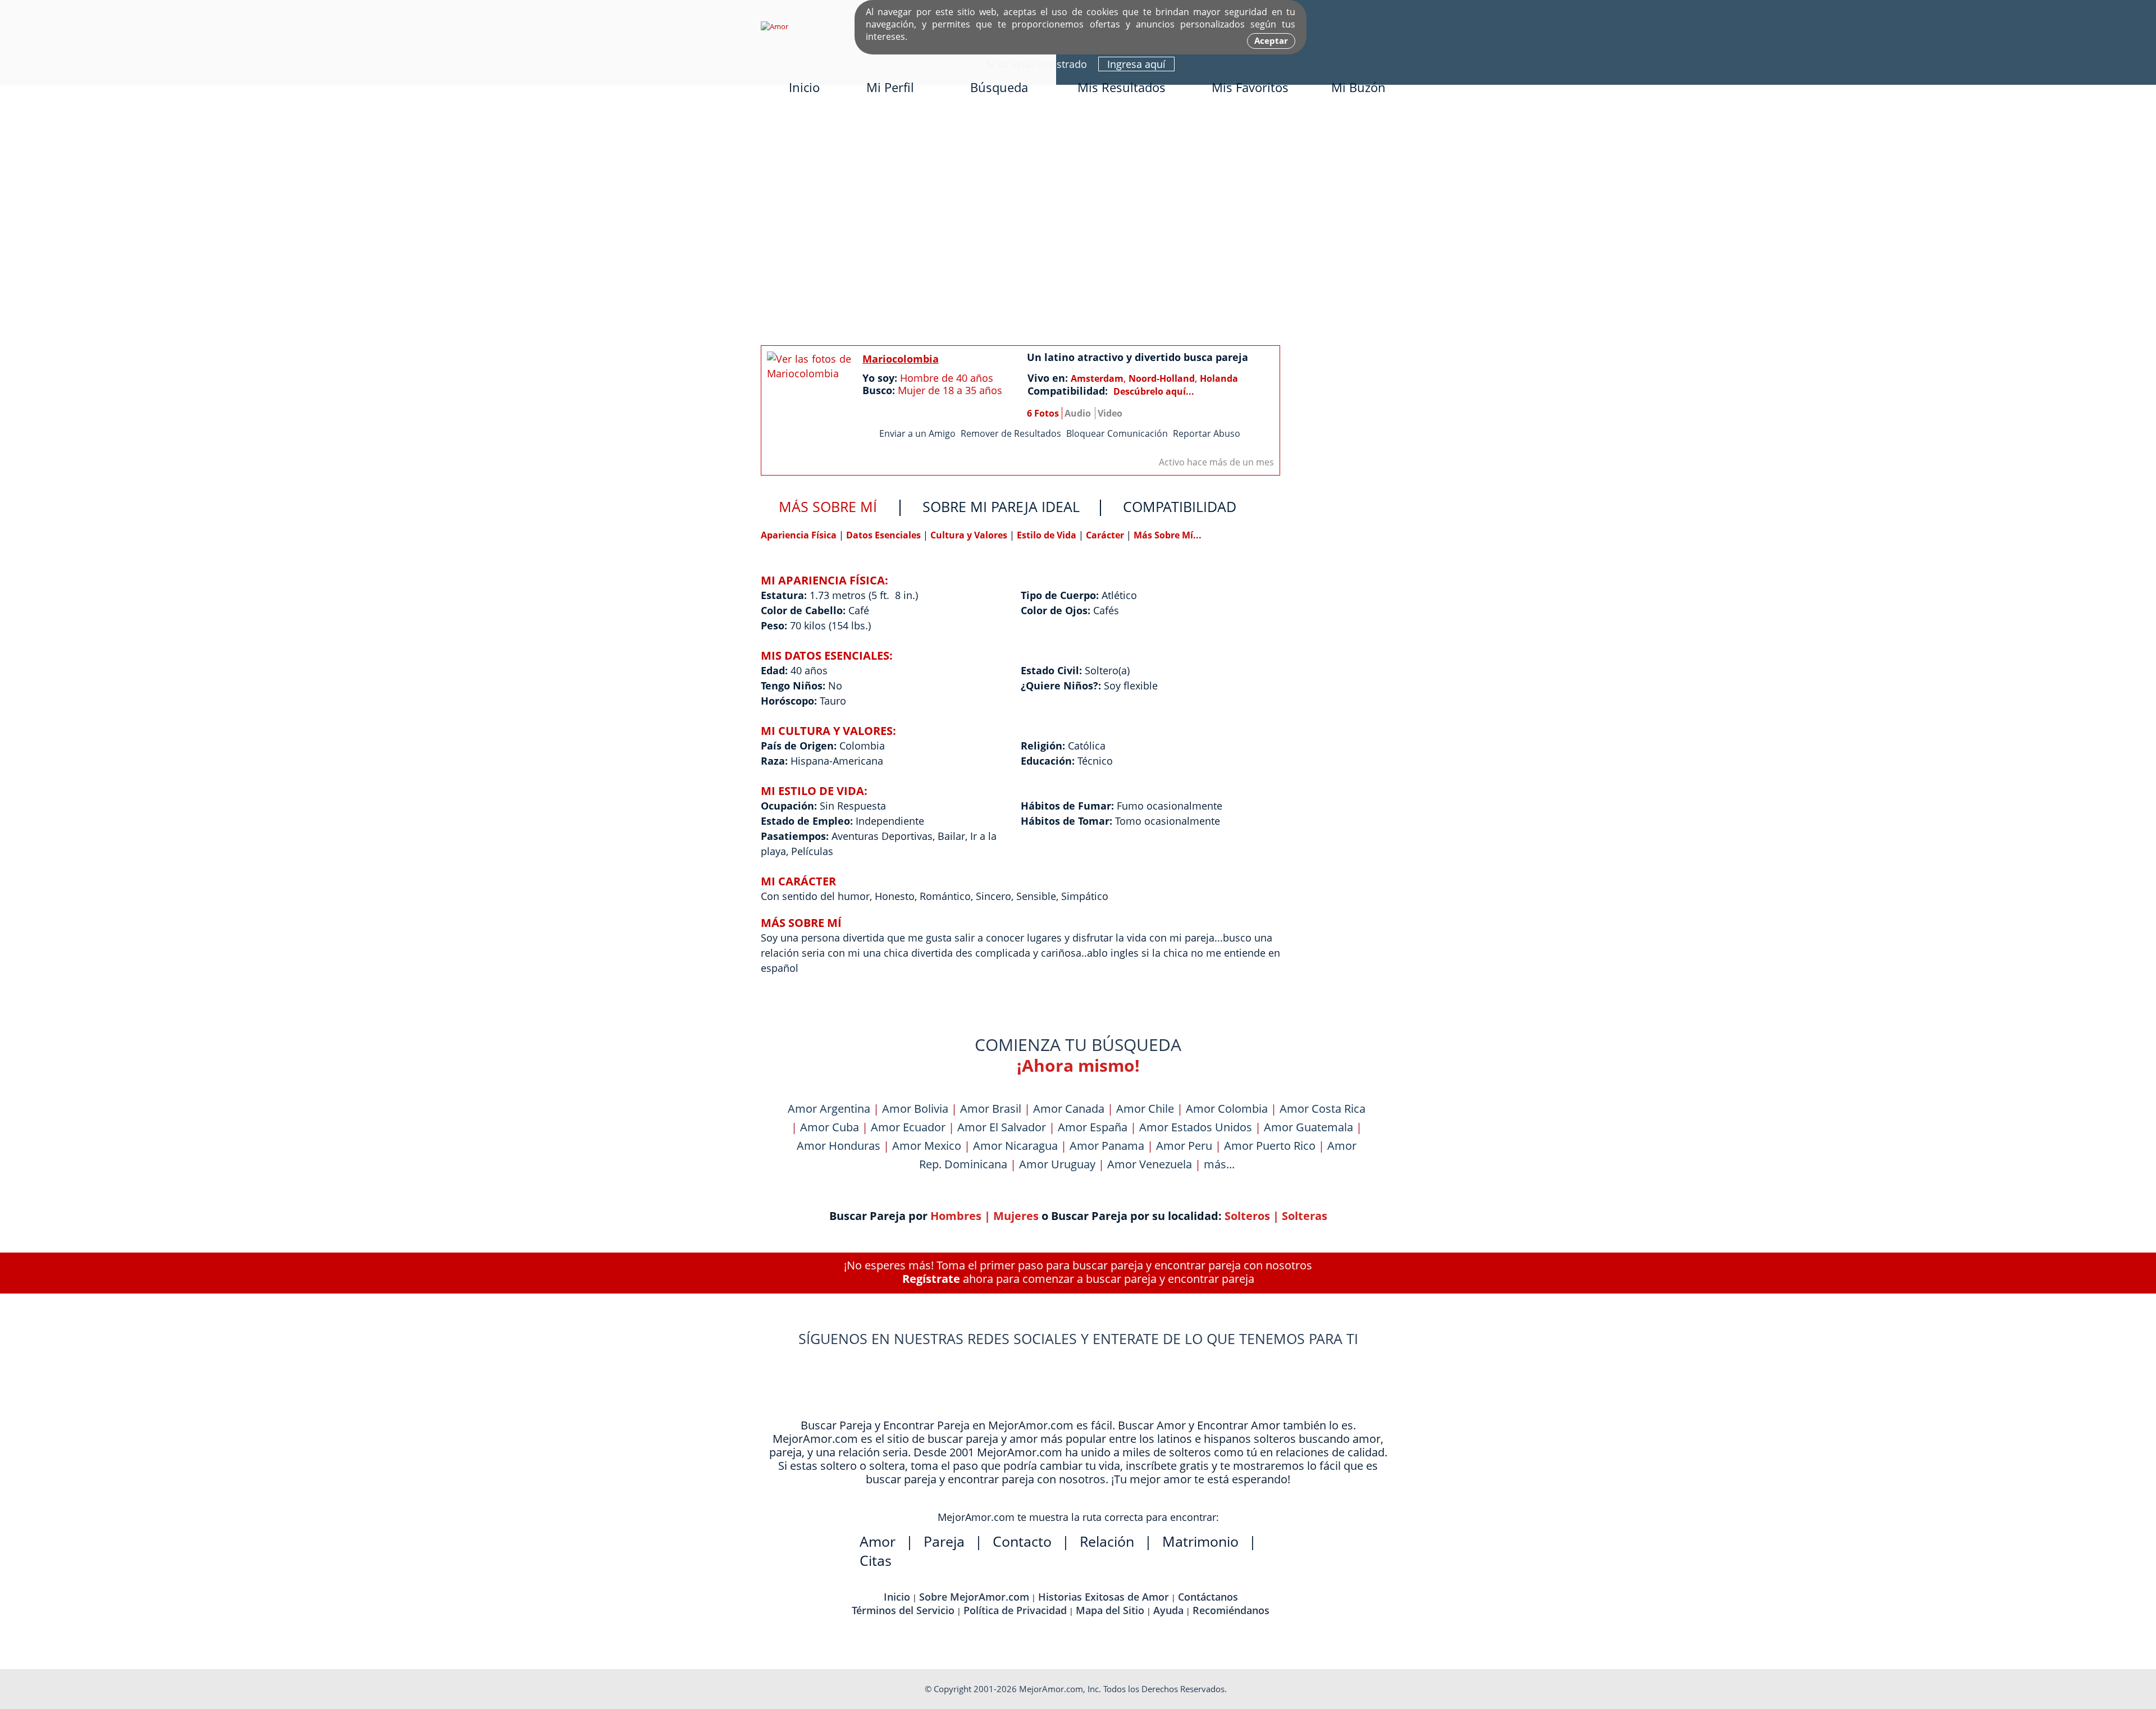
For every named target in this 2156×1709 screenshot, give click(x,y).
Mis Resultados (1122, 87)
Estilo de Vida (1048, 535)
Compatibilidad (1180, 506)
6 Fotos (1043, 413)
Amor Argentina (829, 1109)
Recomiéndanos (1231, 1610)
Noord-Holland (1162, 378)
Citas (876, 1560)
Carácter (1105, 535)
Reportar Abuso (1207, 433)
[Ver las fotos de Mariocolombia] (809, 403)
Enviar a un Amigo (917, 433)
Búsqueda (999, 87)
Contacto (1022, 1541)
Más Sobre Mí (828, 506)
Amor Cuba (830, 1127)
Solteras (1305, 1216)
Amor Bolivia (915, 1109)
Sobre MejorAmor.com (974, 1597)
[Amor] (775, 26)
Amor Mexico (927, 1146)
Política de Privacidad (1015, 1610)
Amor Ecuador (908, 1127)
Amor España (1093, 1127)
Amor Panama (1107, 1146)
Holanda (1219, 378)
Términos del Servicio (903, 1610)
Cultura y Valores (970, 535)
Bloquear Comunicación (1117, 433)
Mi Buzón (1358, 87)
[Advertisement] (1078, 223)
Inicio (804, 87)
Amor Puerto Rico (1270, 1146)
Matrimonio (1200, 1541)
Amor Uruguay (1057, 1164)
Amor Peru (1184, 1146)
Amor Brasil (991, 1109)
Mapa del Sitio (1110, 1610)
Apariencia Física (800, 535)
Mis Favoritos (1250, 87)
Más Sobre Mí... (1168, 535)
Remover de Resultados (1011, 433)
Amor (878, 1541)
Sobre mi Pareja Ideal (1001, 506)
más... (1219, 1164)
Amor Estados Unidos (1196, 1127)
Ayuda (1168, 1610)
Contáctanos (1208, 1597)
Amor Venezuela (1150, 1164)
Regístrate (931, 1279)
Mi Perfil (890, 87)
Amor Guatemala (1308, 1127)
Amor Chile (1145, 1109)
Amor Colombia (1227, 1109)
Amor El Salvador (1002, 1127)
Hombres (956, 1216)
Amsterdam (1097, 378)
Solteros (1247, 1216)
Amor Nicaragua (1015, 1146)
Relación (1107, 1541)
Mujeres (1016, 1216)
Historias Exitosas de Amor (1104, 1597)
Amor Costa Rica (1323, 1109)
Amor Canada (1069, 1109)
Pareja (944, 1541)
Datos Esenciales (885, 535)
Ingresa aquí (1136, 64)
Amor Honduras (839, 1146)
